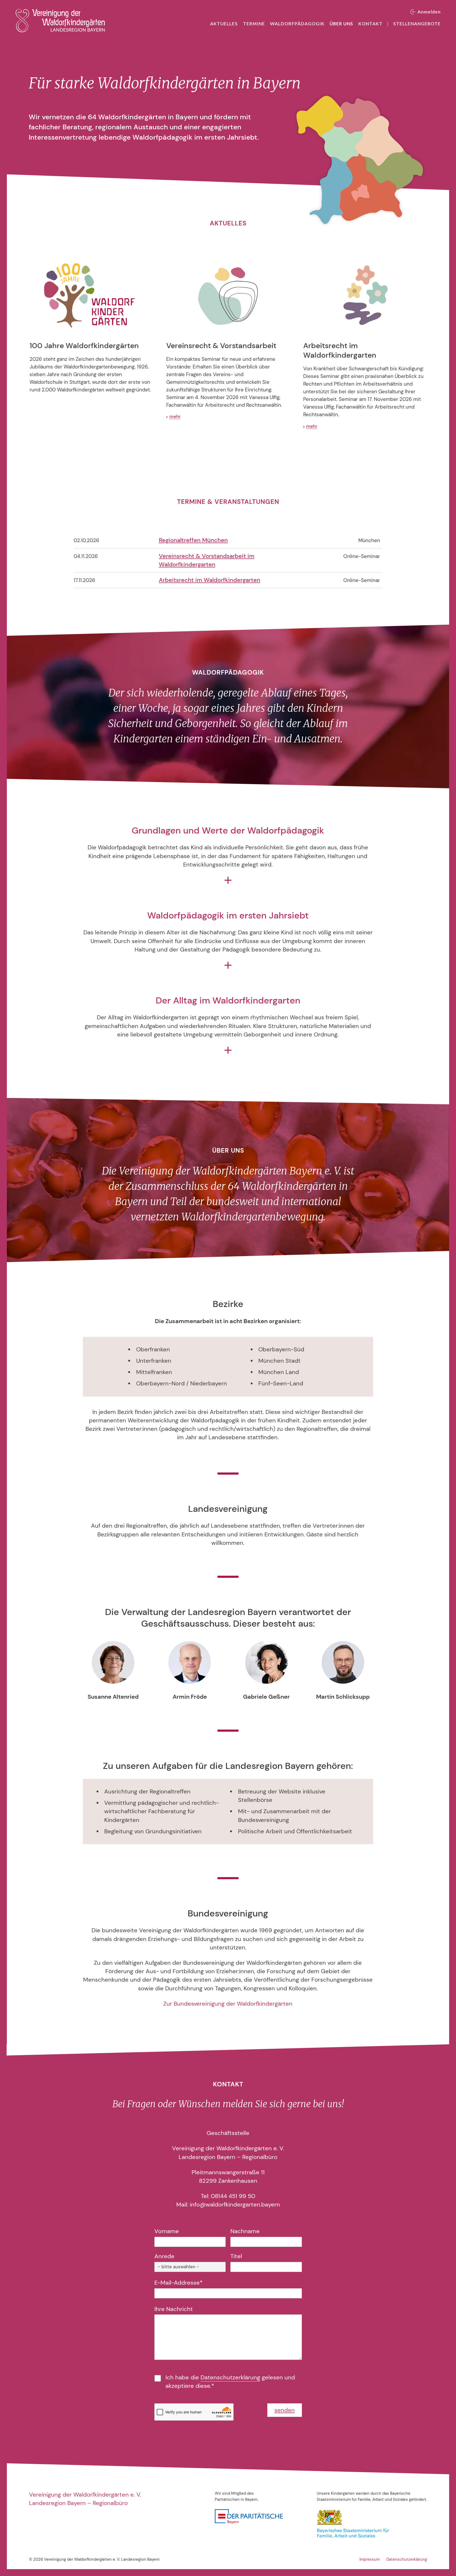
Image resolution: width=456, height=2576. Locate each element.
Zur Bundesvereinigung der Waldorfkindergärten (228, 2004)
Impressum (370, 2559)
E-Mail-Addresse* (179, 2283)
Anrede (164, 2256)
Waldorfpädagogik (297, 24)
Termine (254, 24)
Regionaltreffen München (193, 540)
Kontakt (370, 24)
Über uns (341, 24)
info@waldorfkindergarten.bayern (235, 2205)
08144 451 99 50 (233, 2196)
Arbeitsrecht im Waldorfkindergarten (210, 580)
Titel (236, 2256)
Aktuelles (224, 24)
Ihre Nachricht (174, 2309)
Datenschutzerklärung (230, 2378)
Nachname (245, 2231)
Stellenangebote (417, 24)
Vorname (167, 2231)
